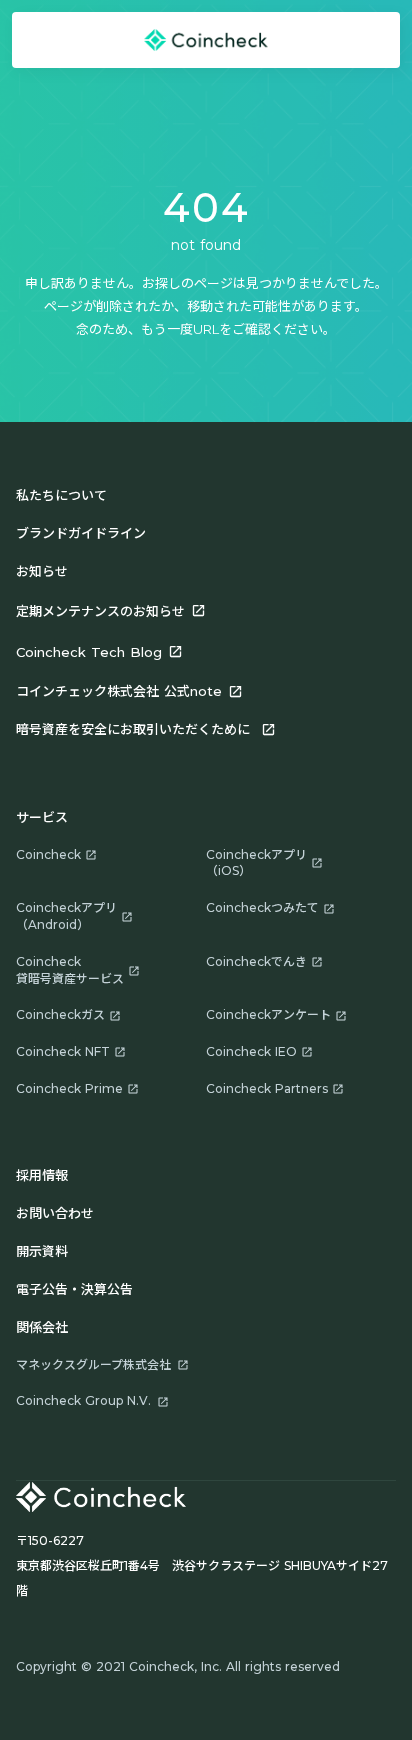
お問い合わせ (55, 1213)
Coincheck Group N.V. (83, 1400)
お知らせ (42, 571)
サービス (42, 817)
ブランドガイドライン (81, 533)
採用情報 (42, 1175)
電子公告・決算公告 (74, 1289)
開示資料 (42, 1251)
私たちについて (61, 495)
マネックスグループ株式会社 (93, 1364)
